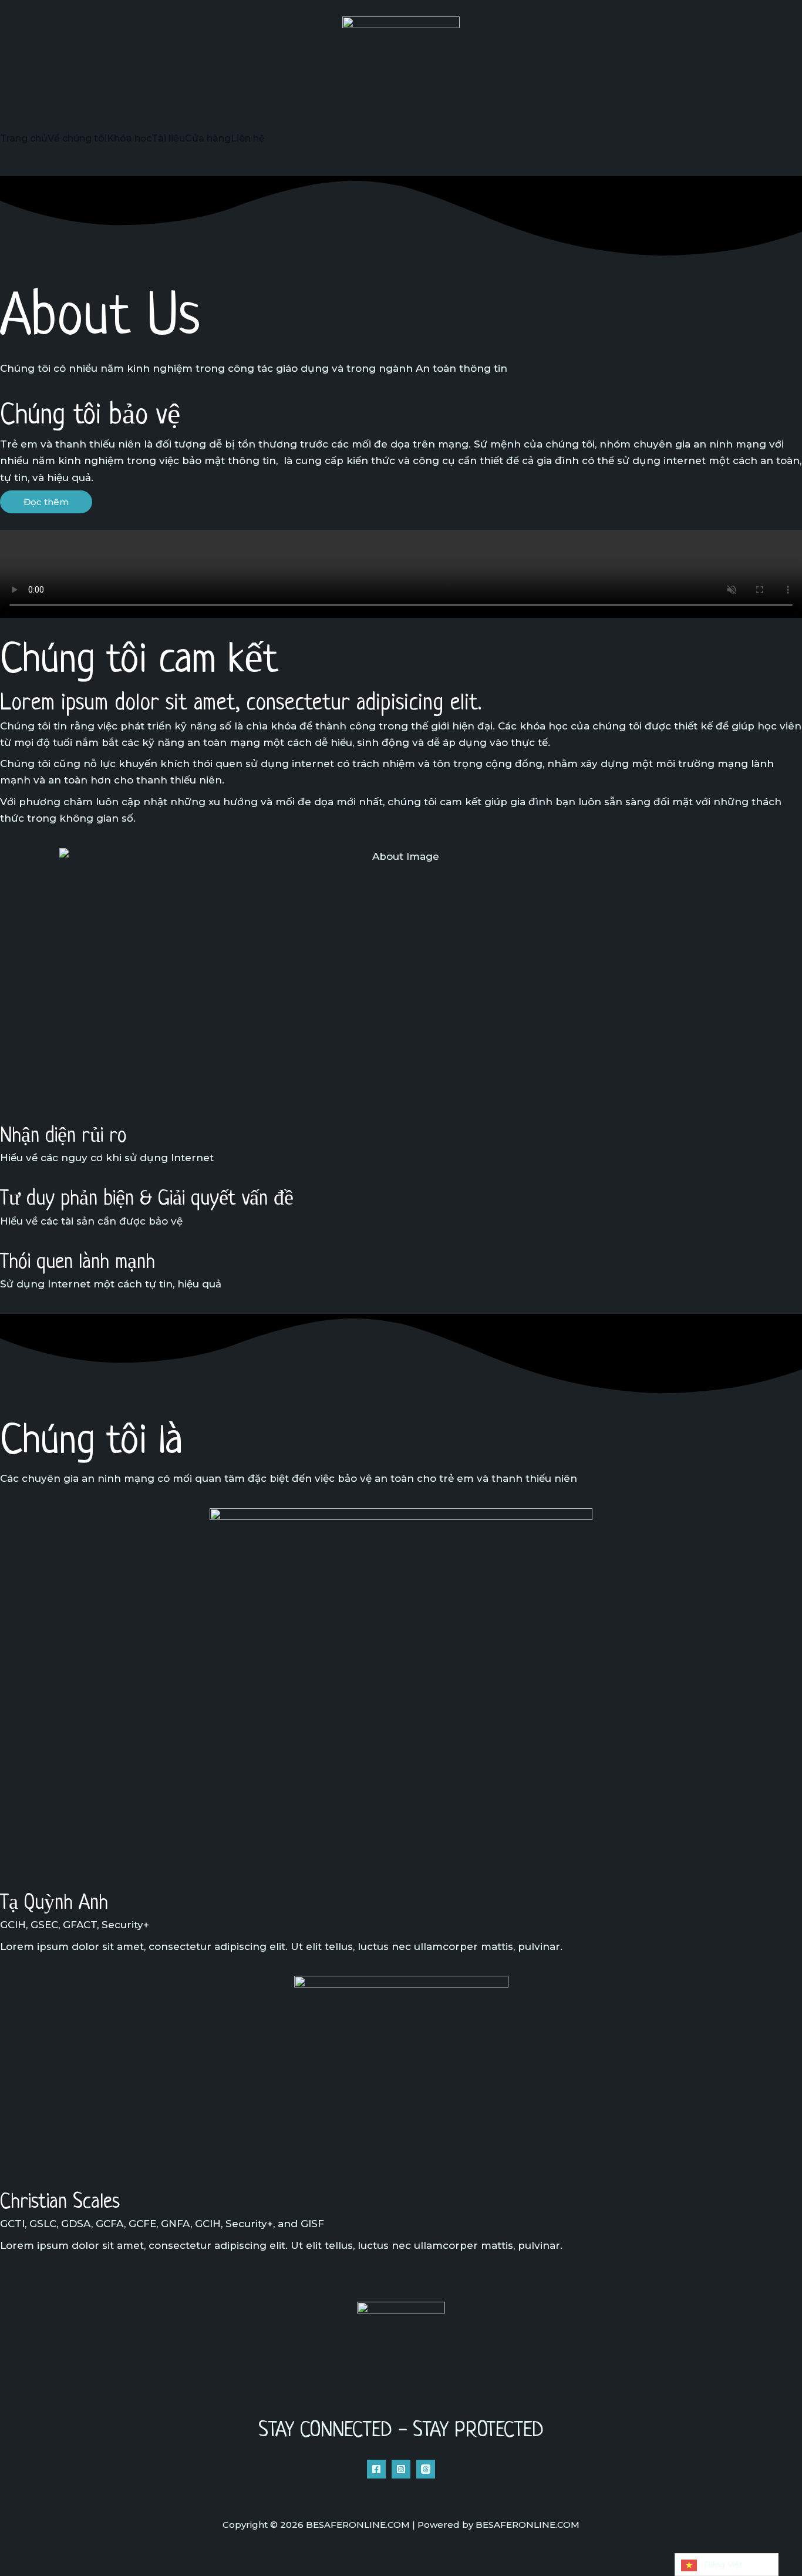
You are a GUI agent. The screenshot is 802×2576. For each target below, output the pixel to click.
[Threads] (426, 2469)
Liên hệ (248, 139)
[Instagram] (401, 2469)
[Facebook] (376, 2469)
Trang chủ (24, 139)
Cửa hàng (208, 139)
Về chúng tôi (77, 139)
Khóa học (129, 139)
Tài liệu (168, 139)
